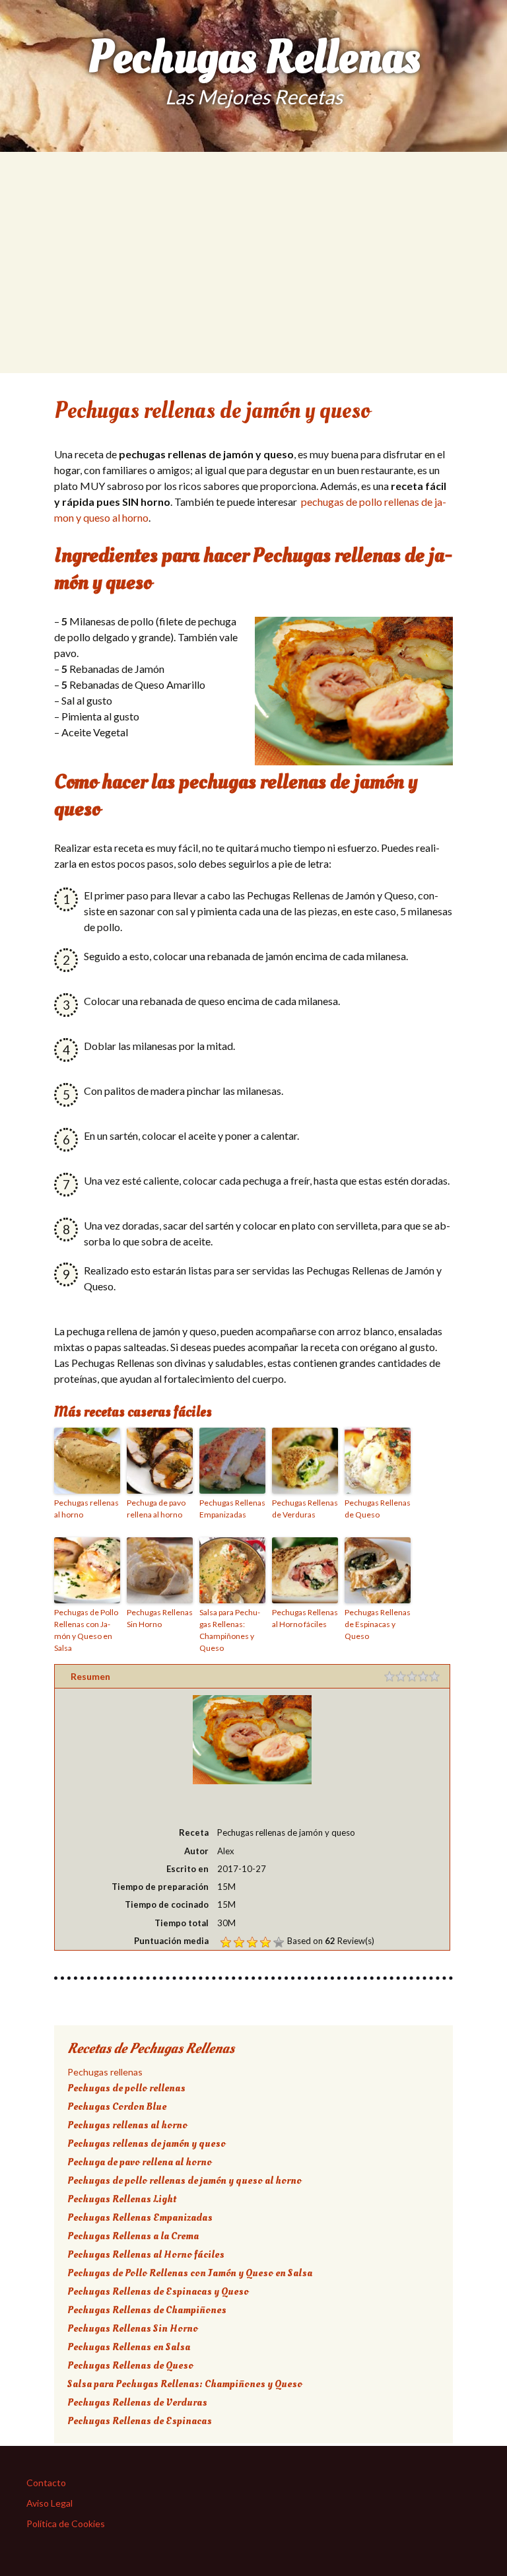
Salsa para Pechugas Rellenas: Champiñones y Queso (230, 1630)
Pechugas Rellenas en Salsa (129, 2347)
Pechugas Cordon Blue (117, 2106)
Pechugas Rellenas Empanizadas (232, 1509)
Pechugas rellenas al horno (86, 1509)
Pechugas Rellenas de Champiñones (147, 2310)
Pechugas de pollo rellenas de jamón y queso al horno (185, 2180)
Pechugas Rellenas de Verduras (305, 1509)
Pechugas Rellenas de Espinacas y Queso (378, 1624)
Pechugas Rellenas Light (122, 2199)
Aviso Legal (50, 2503)
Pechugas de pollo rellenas (126, 2088)
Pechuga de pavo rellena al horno (156, 1509)
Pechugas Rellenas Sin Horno (160, 1618)
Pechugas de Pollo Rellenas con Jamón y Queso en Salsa (86, 1630)
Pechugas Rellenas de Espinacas (140, 2421)
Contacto (46, 2483)
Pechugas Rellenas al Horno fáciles (305, 1618)
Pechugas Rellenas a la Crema (133, 2236)
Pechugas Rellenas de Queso (378, 1509)
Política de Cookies (66, 2524)
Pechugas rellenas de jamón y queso (147, 2143)
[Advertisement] (253, 281)
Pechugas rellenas (105, 2072)
